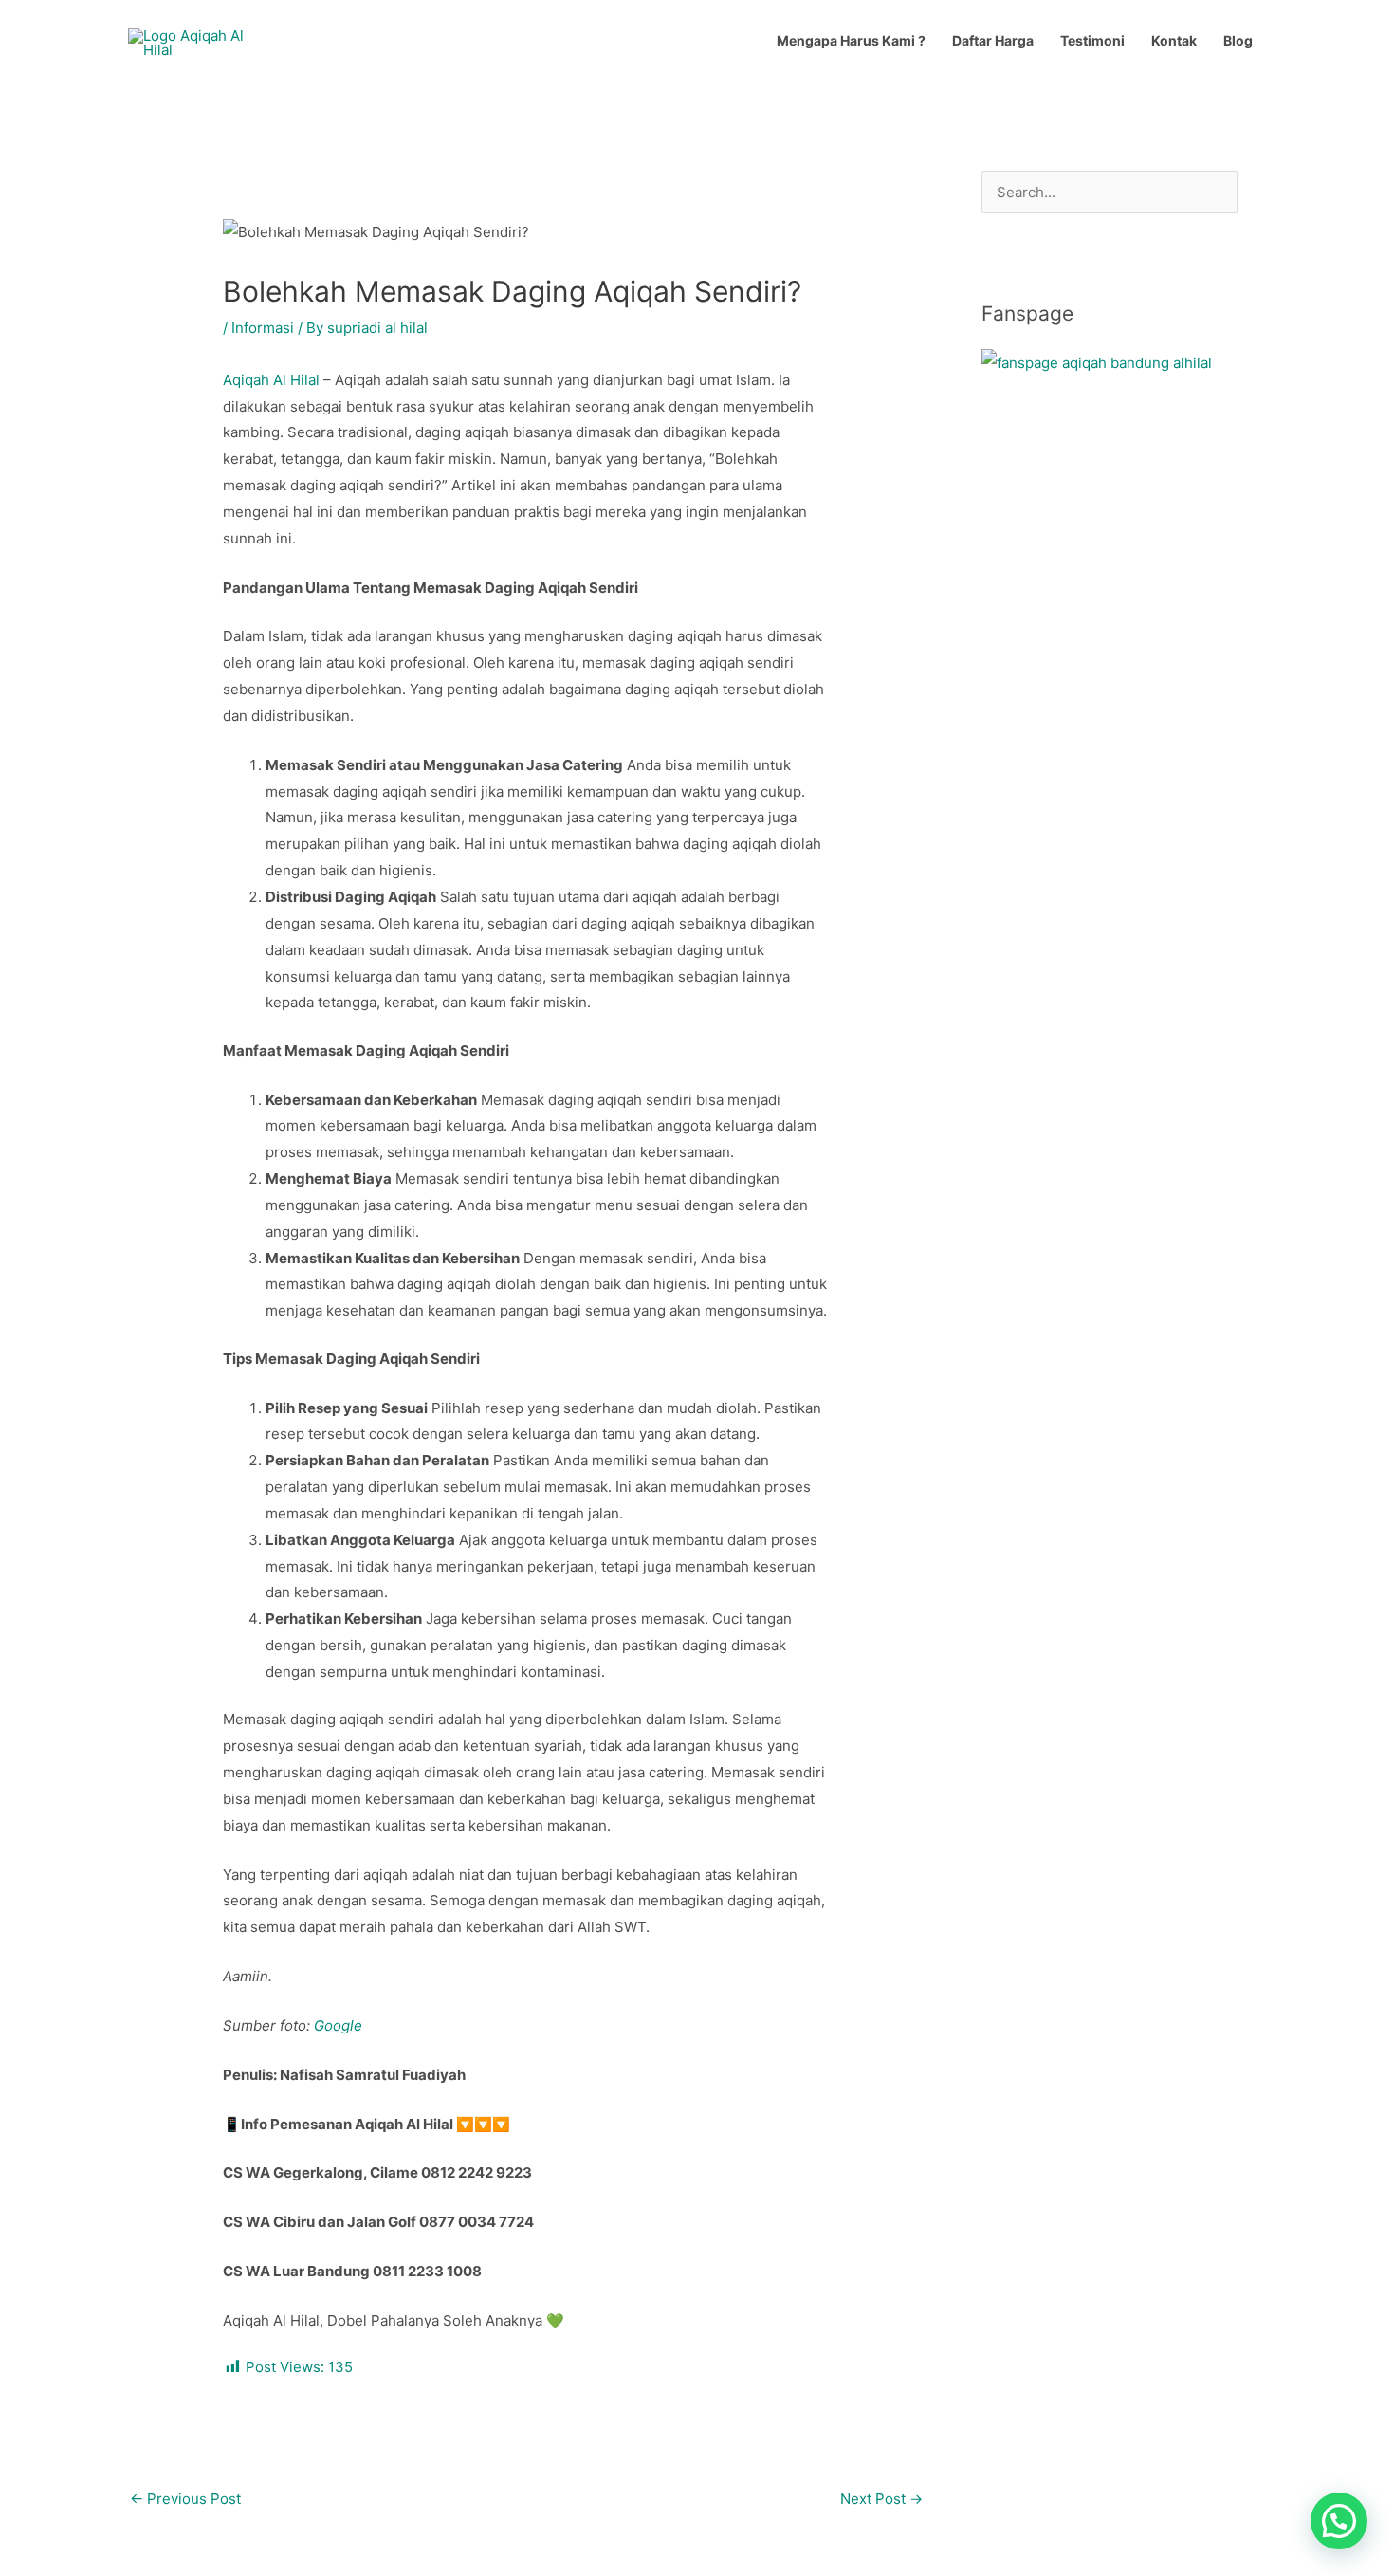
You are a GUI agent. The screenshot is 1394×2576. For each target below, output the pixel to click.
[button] (1339, 2521)
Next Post (881, 2499)
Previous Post (185, 2499)
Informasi (263, 328)
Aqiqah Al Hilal (271, 380)
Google (338, 2025)
